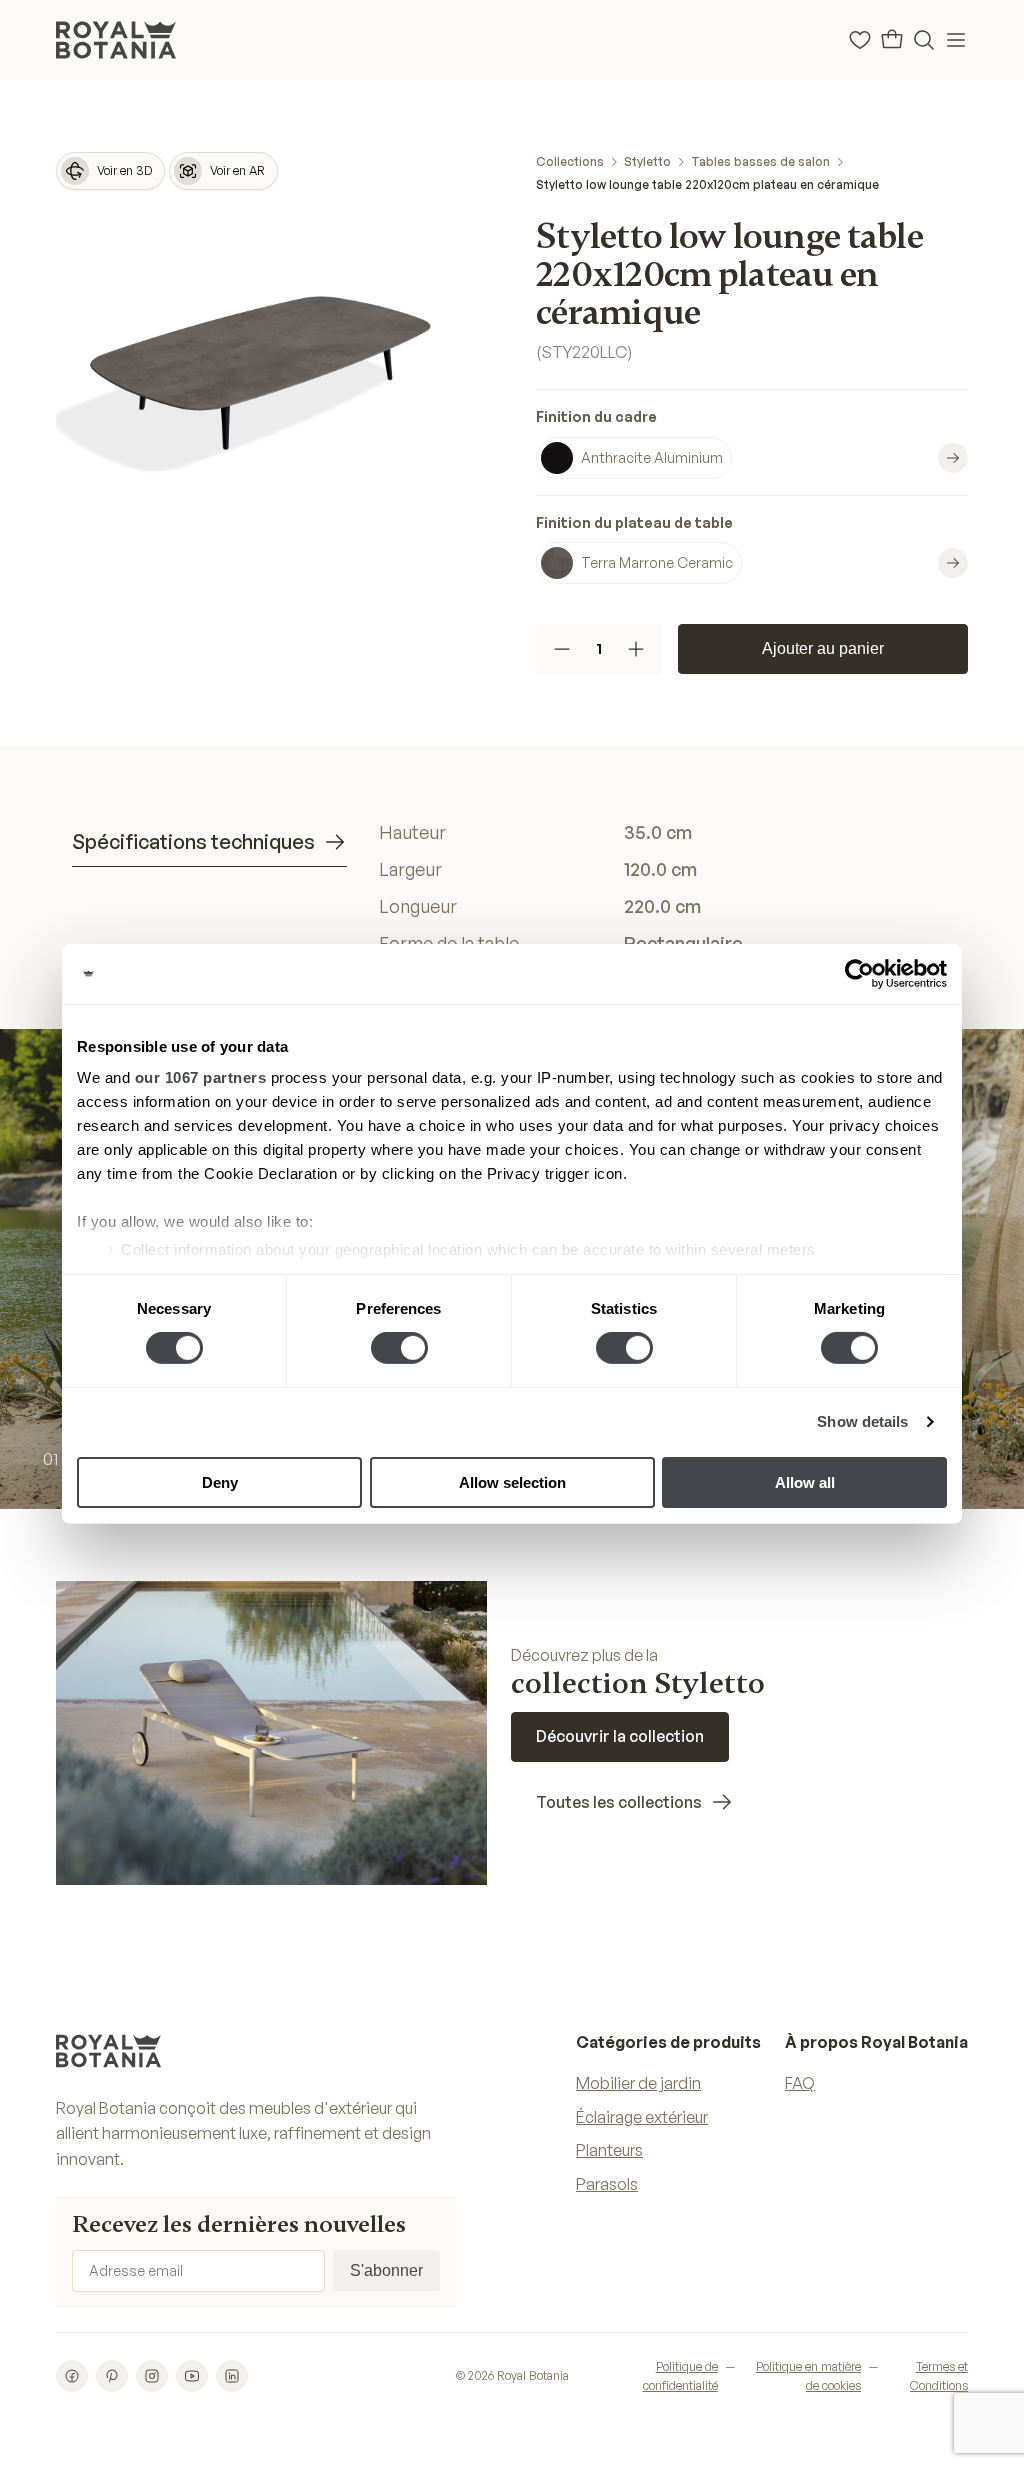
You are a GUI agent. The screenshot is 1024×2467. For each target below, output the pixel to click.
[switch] (399, 1348)
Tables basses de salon (760, 161)
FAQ (800, 2083)
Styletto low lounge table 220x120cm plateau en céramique (707, 184)
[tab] (209, 842)
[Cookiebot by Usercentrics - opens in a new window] (859, 973)
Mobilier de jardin (638, 2083)
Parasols (607, 2184)
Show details (862, 1421)
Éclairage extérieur (642, 2117)
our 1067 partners (201, 1077)
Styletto (647, 161)
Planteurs (609, 2150)
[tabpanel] (665, 887)
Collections (570, 161)
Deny (220, 1482)
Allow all (805, 1482)
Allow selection (512, 1482)
